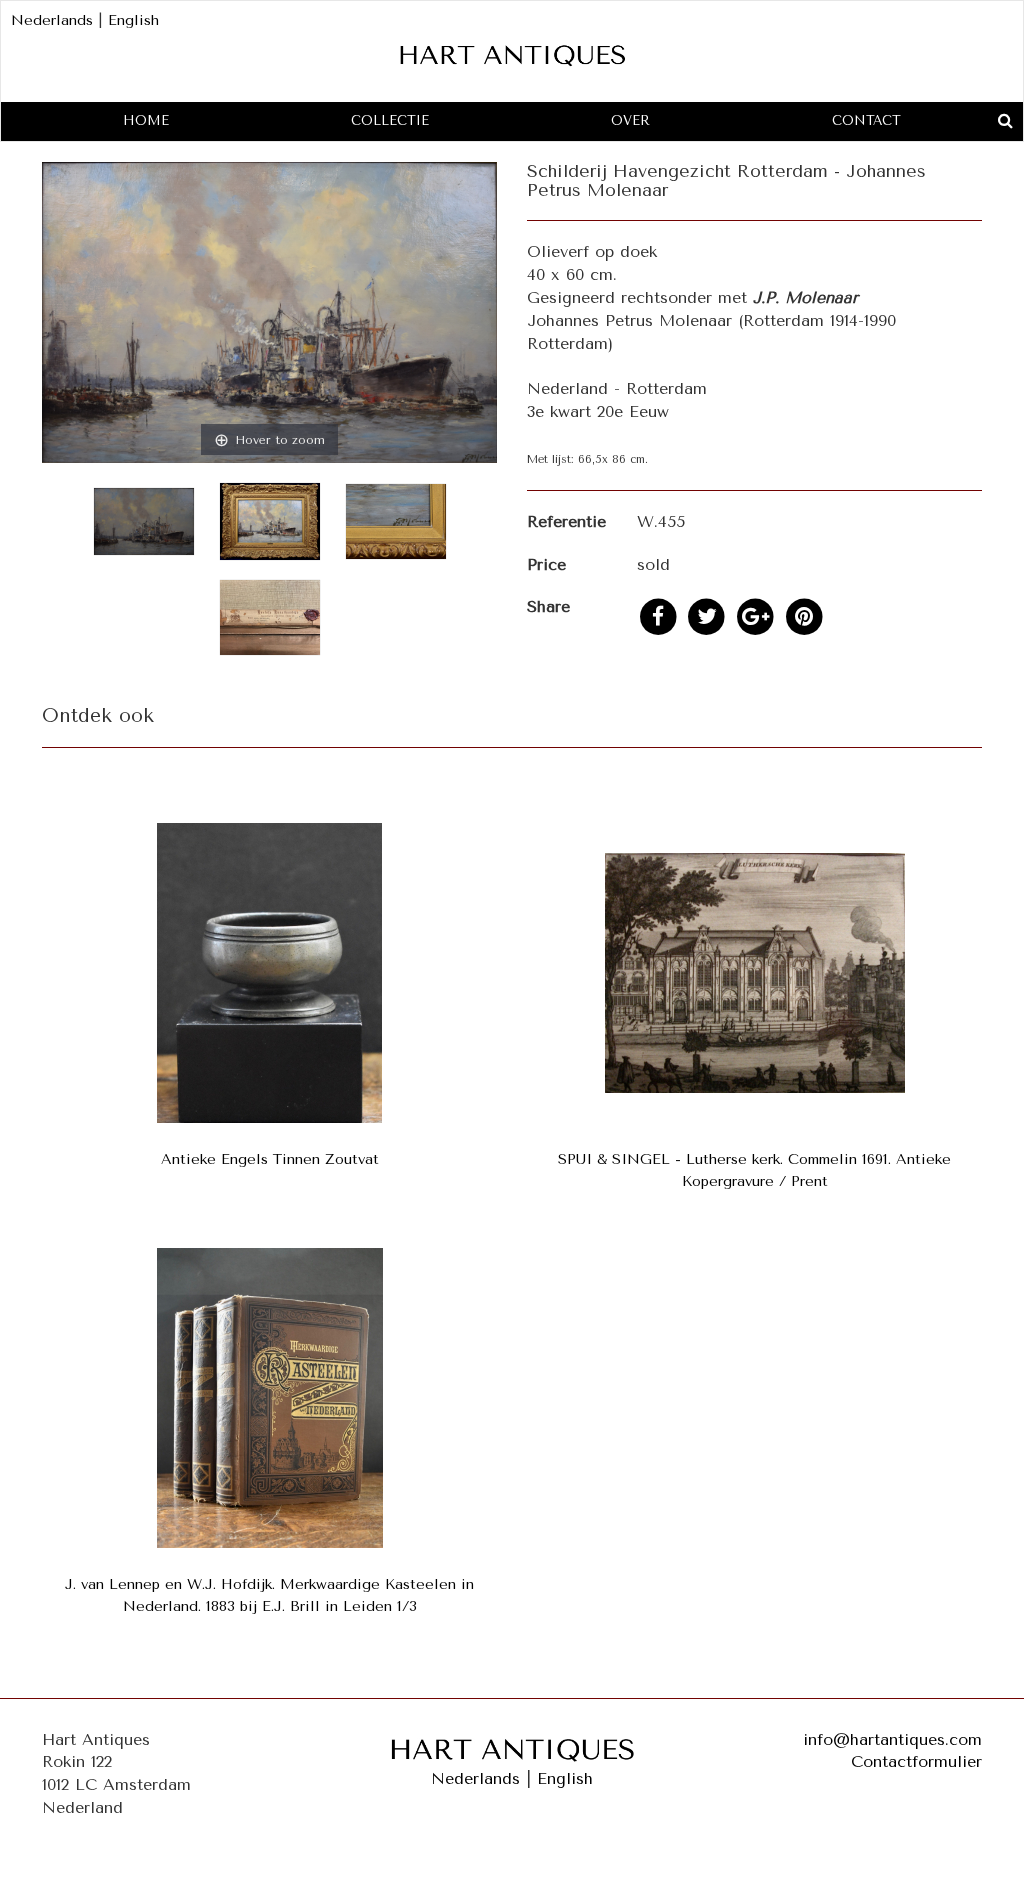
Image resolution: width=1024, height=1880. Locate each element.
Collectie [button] (390, 120)
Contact (866, 120)
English (133, 20)
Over (630, 120)
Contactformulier (916, 1761)
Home (146, 120)
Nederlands (52, 20)
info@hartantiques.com (892, 1739)
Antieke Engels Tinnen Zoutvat (270, 1159)
